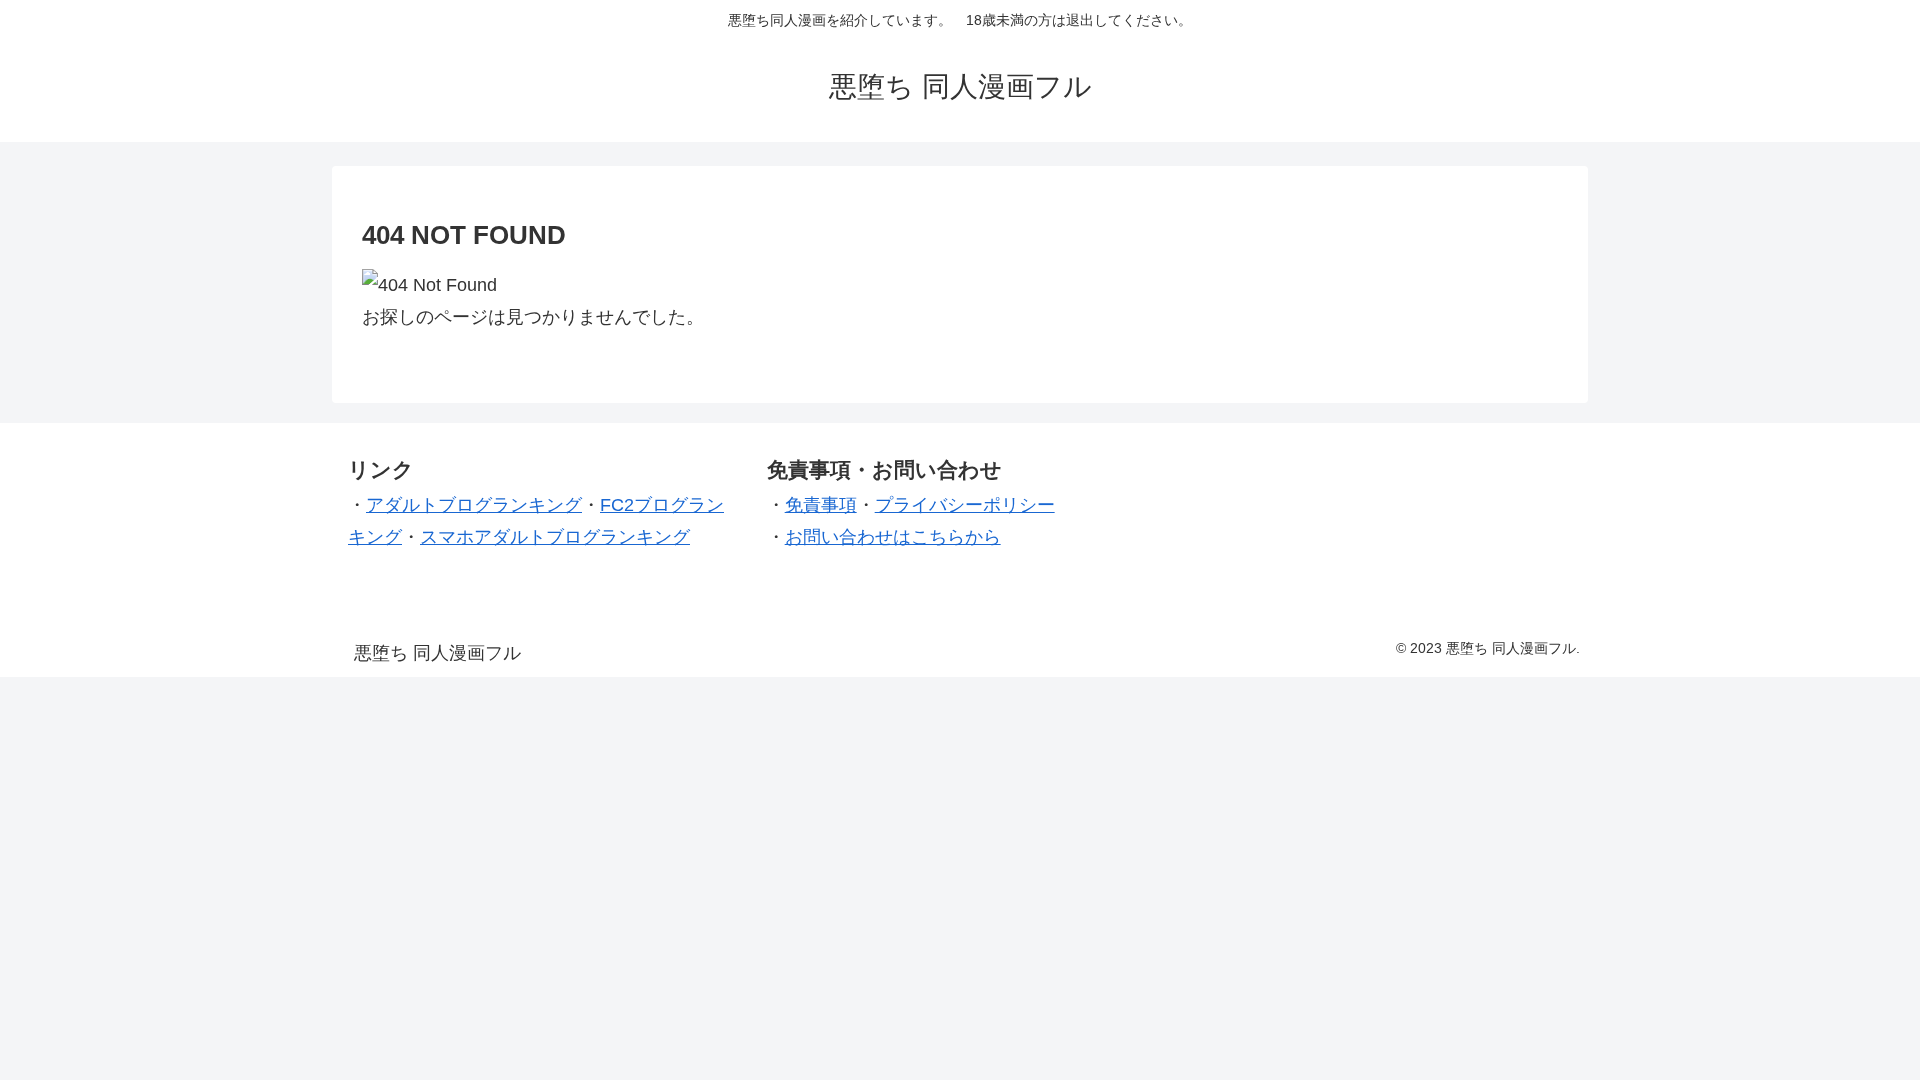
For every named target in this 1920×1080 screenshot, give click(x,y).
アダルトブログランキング (474, 505)
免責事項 (821, 505)
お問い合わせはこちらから (893, 537)
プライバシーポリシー (965, 505)
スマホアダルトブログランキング (555, 537)
